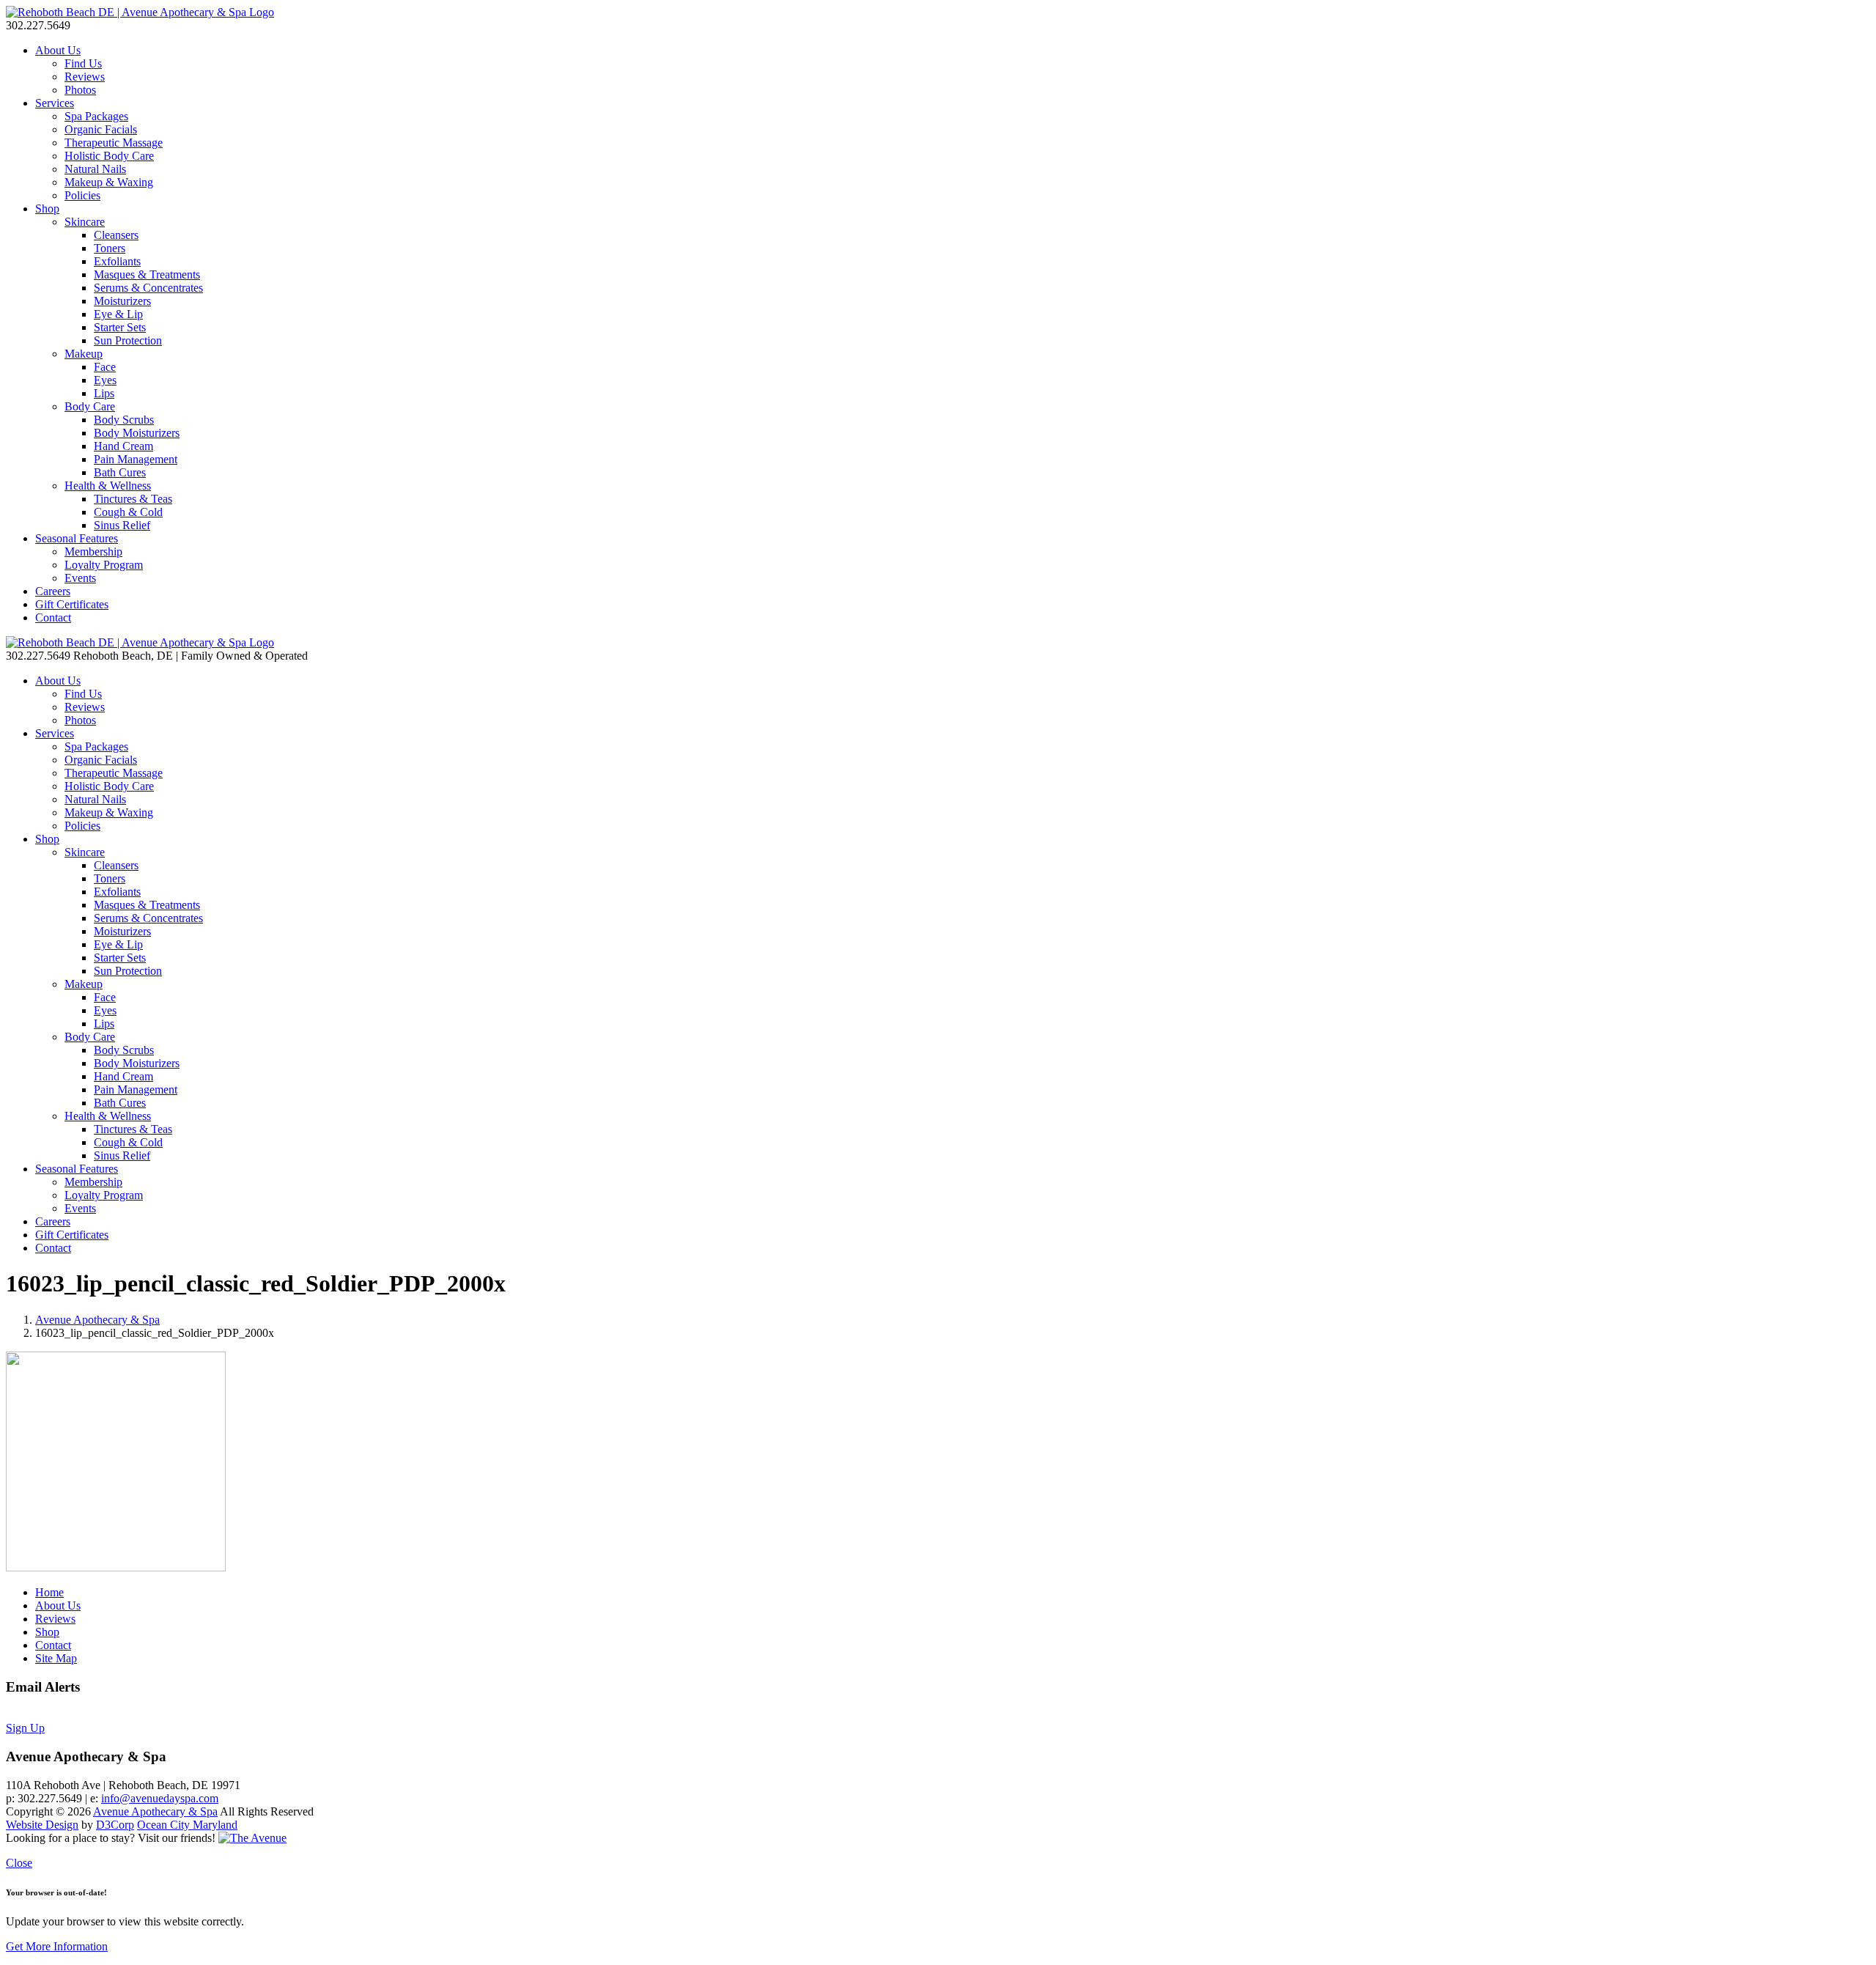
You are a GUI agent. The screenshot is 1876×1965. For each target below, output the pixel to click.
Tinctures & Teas (133, 499)
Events (80, 578)
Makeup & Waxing (109, 182)
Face (105, 367)
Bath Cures (120, 472)
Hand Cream (123, 446)
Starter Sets (120, 327)
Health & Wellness (108, 486)
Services (55, 103)
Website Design (42, 1825)
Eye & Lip (118, 314)
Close (19, 1863)
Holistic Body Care (109, 156)
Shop (47, 209)
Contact (53, 617)
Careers (53, 591)
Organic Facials (101, 129)
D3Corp (115, 1825)
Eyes (105, 380)
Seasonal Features (77, 538)
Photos (80, 90)
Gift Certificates (72, 604)
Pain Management (136, 459)
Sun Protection (128, 340)
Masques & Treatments (147, 274)
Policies (82, 195)
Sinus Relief (122, 525)
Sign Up (25, 1728)
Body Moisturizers (137, 433)
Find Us (83, 63)
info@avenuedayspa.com (160, 1798)
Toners (110, 248)
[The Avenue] (252, 1838)
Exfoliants (117, 261)
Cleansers (116, 235)
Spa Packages (96, 116)
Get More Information (57, 1946)
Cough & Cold (128, 512)
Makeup (84, 354)
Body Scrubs (124, 420)
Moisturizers (122, 301)
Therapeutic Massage (114, 143)
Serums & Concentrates (148, 288)
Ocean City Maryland (187, 1825)
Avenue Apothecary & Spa (97, 1320)
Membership (93, 552)
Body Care (90, 406)
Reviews (85, 77)
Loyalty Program (104, 565)
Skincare (85, 222)
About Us (58, 50)
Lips (104, 393)
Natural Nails (95, 169)
